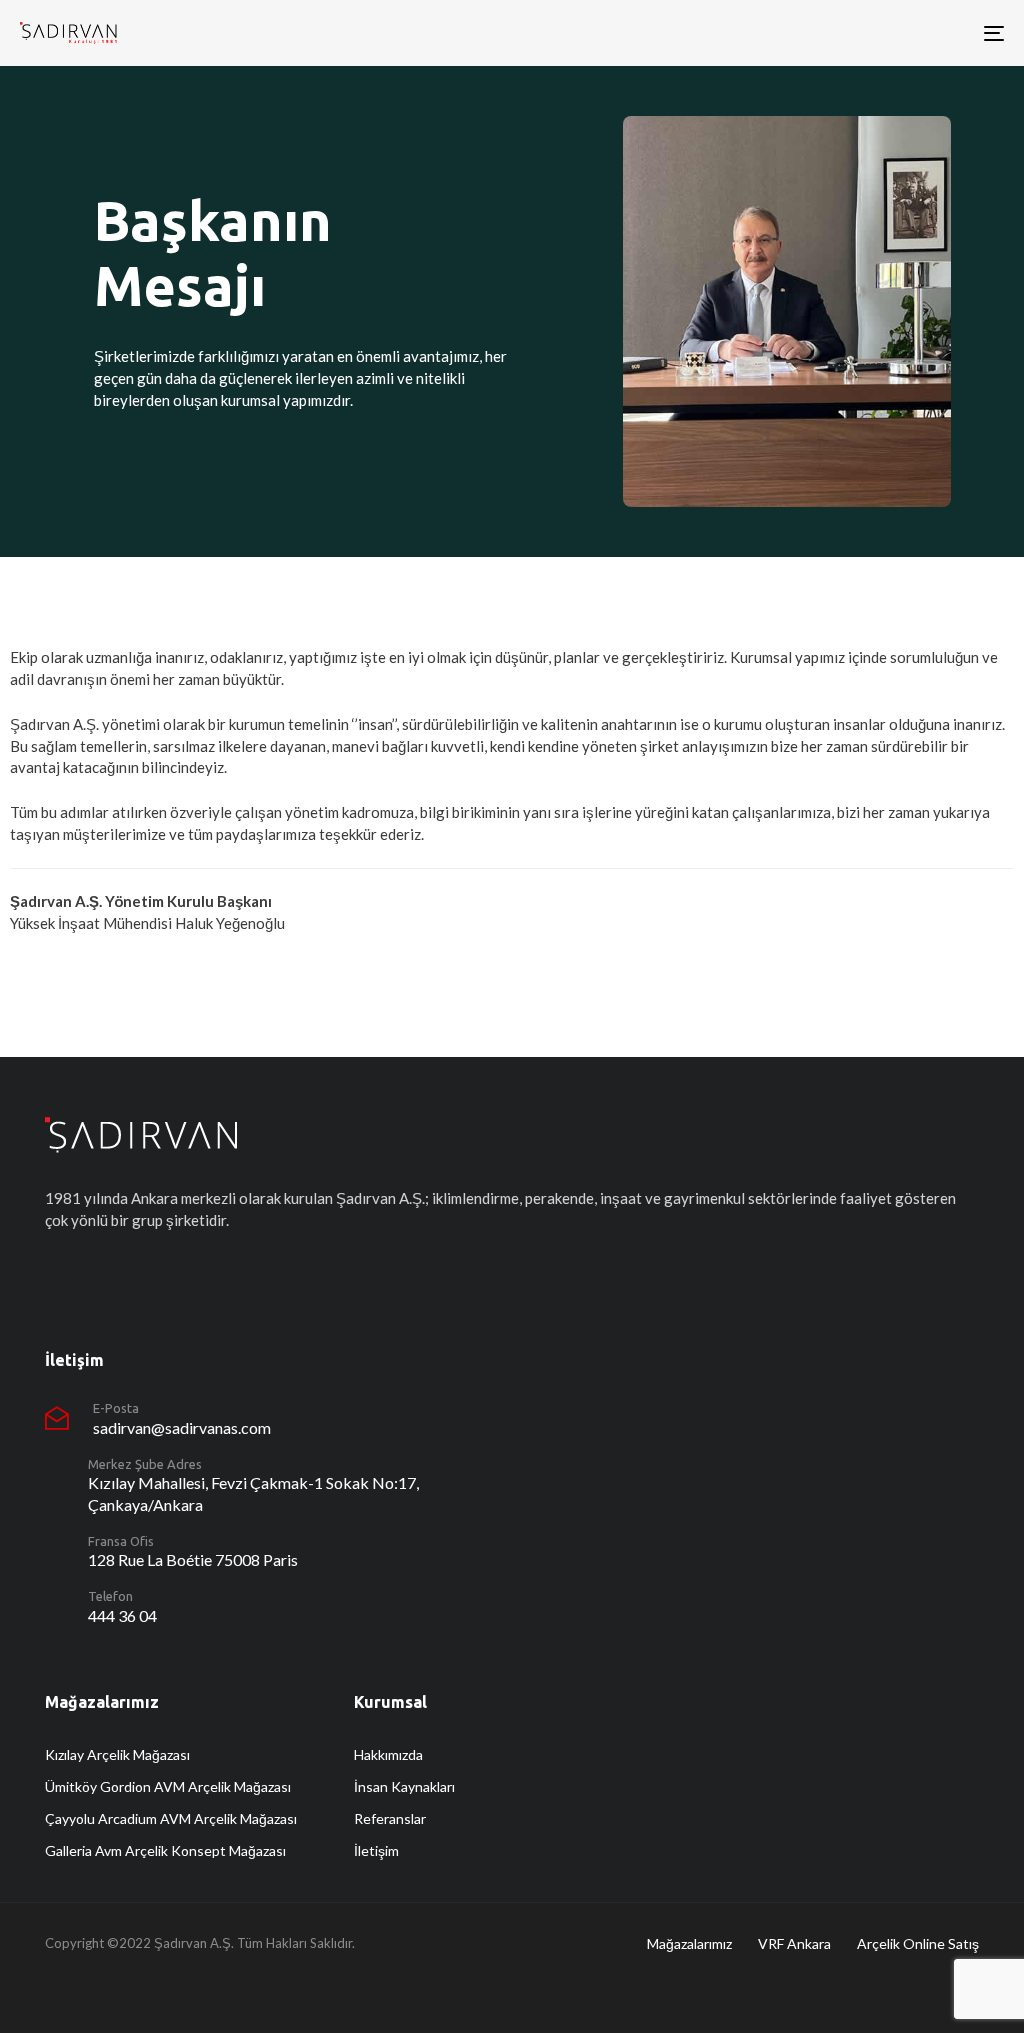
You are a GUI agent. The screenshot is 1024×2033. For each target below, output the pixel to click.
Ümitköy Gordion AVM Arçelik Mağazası (168, 1786)
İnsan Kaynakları (404, 1786)
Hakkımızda (388, 1754)
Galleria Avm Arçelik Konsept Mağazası (165, 1850)
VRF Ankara (794, 1943)
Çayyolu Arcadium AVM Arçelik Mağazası (171, 1818)
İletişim (376, 1850)
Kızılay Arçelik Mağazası (117, 1754)
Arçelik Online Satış (918, 1943)
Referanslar (390, 1818)
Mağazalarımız (689, 1943)
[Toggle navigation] (840, 33)
